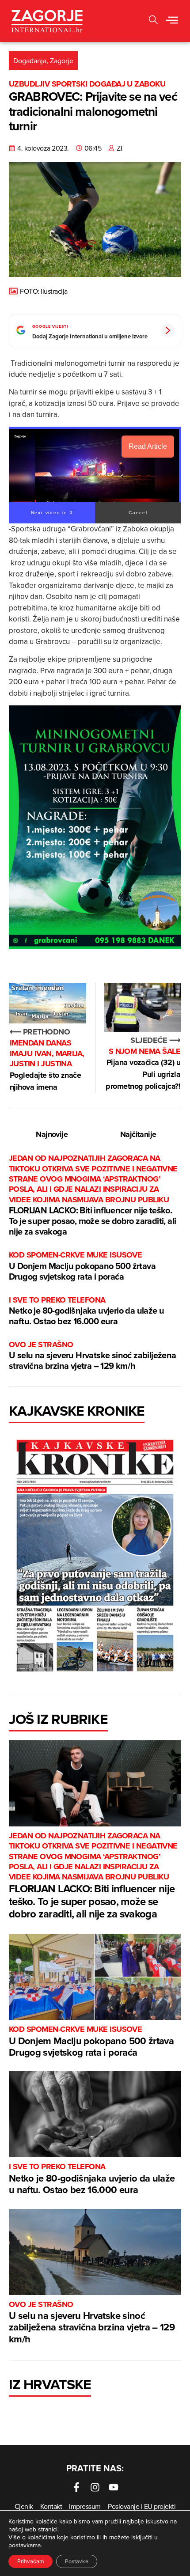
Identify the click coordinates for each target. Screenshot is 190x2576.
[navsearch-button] (153, 21)
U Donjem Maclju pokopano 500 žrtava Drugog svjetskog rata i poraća (82, 1266)
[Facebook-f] (76, 2487)
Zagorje (62, 61)
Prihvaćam (30, 2561)
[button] (172, 21)
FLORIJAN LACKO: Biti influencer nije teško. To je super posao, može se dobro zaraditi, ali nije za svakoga (93, 1195)
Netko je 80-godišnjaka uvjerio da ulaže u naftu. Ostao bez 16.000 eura (86, 1311)
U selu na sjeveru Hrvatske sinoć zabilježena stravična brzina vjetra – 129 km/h (93, 1356)
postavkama (25, 2545)
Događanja (30, 61)
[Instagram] (95, 2487)
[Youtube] (114, 2487)
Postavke (77, 2561)
